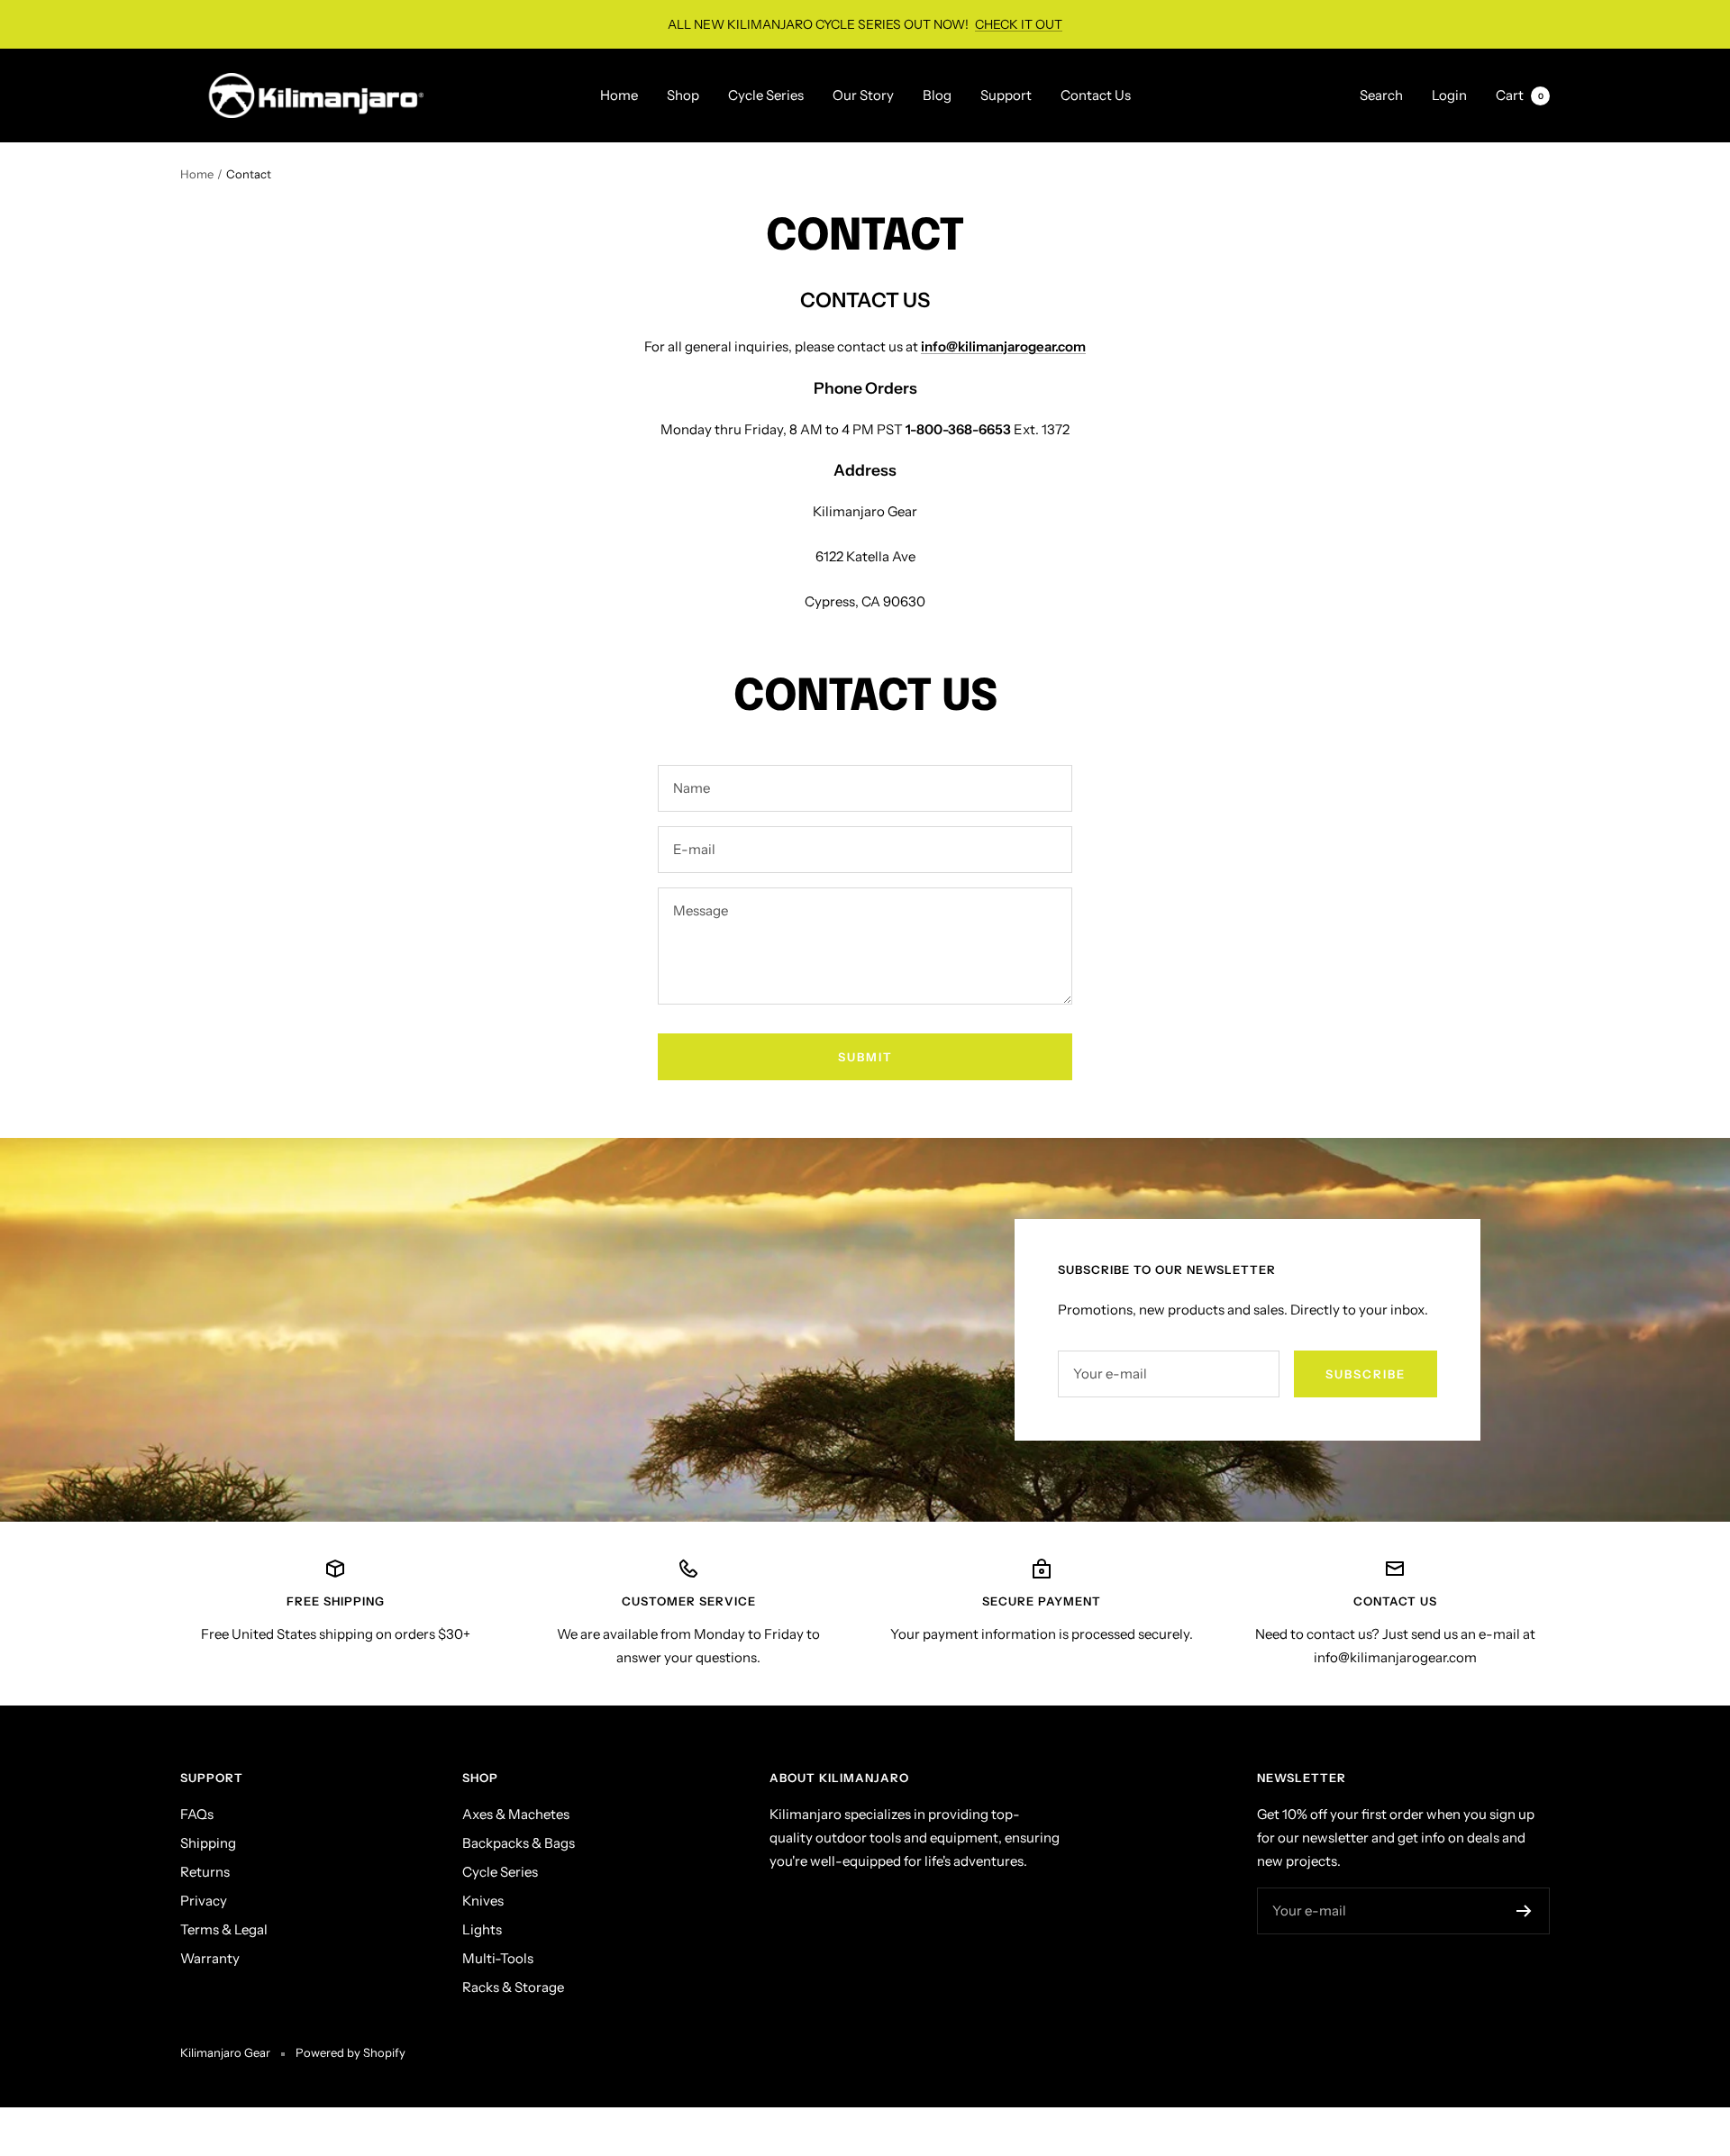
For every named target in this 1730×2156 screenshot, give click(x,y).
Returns (205, 1872)
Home (619, 95)
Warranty (210, 1958)
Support (1006, 95)
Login (1449, 95)
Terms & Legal (224, 1929)
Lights (482, 1929)
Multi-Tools (498, 1958)
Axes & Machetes (516, 1814)
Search (1381, 95)
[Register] (1524, 1911)
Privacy (204, 1901)
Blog (937, 95)
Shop (683, 95)
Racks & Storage (513, 1987)
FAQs (197, 1814)
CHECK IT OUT (1019, 24)
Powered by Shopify (351, 2052)
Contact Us (1096, 95)
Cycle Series (766, 95)
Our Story (863, 95)
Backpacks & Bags (519, 1843)
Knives (483, 1901)
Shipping (208, 1843)
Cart (1520, 95)
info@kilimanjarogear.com (1003, 346)
